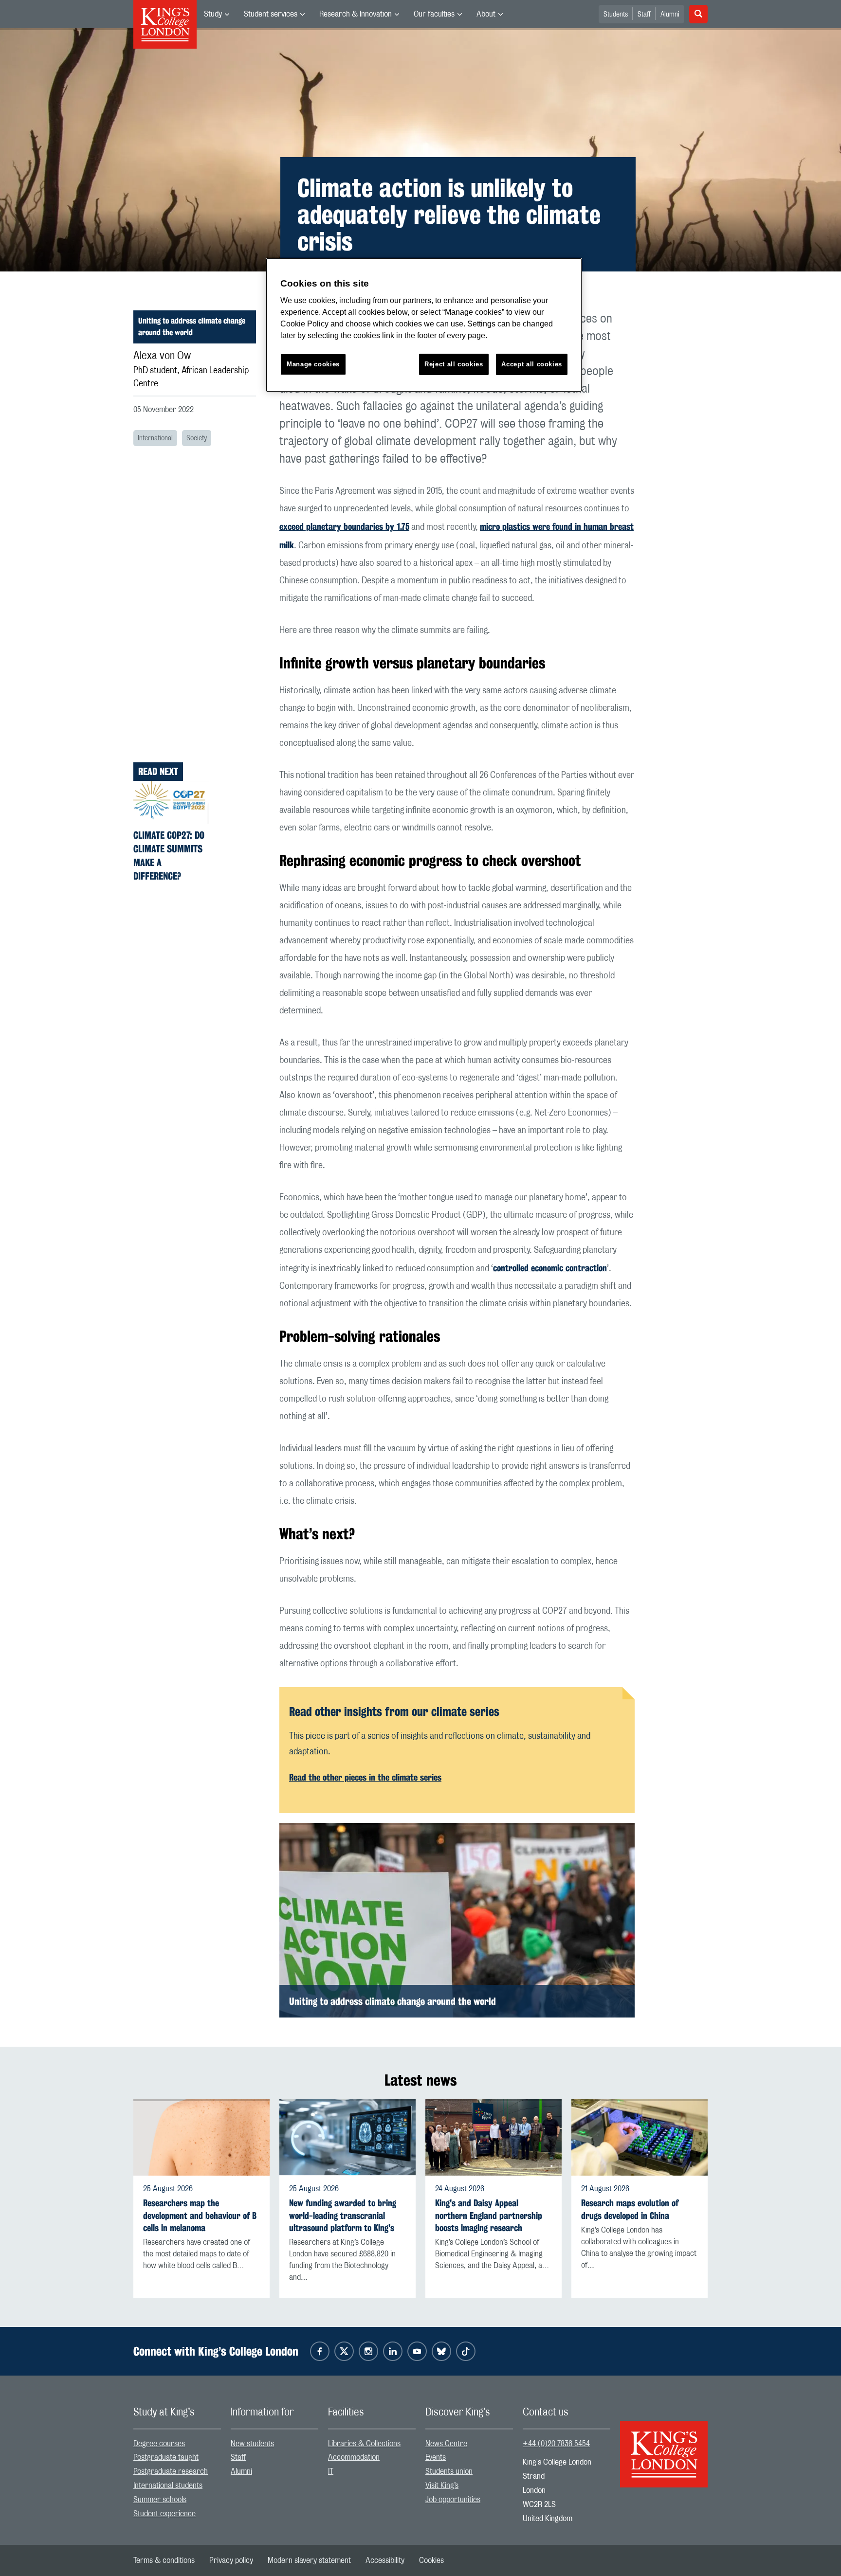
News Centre (446, 2444)
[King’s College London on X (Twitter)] (344, 2351)
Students (616, 15)
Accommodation (354, 2457)
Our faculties (434, 14)
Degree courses (159, 2444)
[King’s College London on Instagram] (368, 2351)
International (155, 438)
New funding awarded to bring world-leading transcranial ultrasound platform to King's (343, 2215)
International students (168, 2486)
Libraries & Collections (364, 2444)
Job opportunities (453, 2500)
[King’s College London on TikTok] (466, 2351)
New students (252, 2444)
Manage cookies (313, 364)
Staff (644, 15)
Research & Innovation (356, 14)
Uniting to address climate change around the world (192, 327)
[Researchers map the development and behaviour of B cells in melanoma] (201, 2138)
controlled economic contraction (550, 1268)
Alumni (670, 15)
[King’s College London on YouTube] (417, 2351)
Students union (449, 2471)
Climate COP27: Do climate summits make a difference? (169, 856)
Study (213, 14)
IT (331, 2471)
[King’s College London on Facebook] (320, 2351)
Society (197, 438)
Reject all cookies (454, 364)
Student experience (165, 2514)
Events (436, 2457)
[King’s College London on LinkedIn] (393, 2351)
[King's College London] (664, 2446)
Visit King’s (442, 2486)
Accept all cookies (532, 364)
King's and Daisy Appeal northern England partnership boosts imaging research (489, 2215)
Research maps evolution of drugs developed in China (630, 2209)
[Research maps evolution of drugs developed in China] (640, 2138)
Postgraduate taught (166, 2457)
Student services (271, 14)
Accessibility (385, 2560)
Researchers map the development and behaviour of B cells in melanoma (200, 2215)
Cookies (431, 2560)
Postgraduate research (171, 2471)
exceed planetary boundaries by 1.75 (344, 526)
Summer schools (160, 2500)
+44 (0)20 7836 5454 (556, 2444)
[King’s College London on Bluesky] (441, 2351)
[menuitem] (217, 14)
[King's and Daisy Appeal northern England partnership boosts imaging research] (494, 2138)
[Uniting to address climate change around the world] (457, 1920)
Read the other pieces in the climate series (365, 1777)
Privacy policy (231, 2560)
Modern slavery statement (309, 2560)
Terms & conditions (164, 2560)
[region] (424, 325)
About (486, 14)
